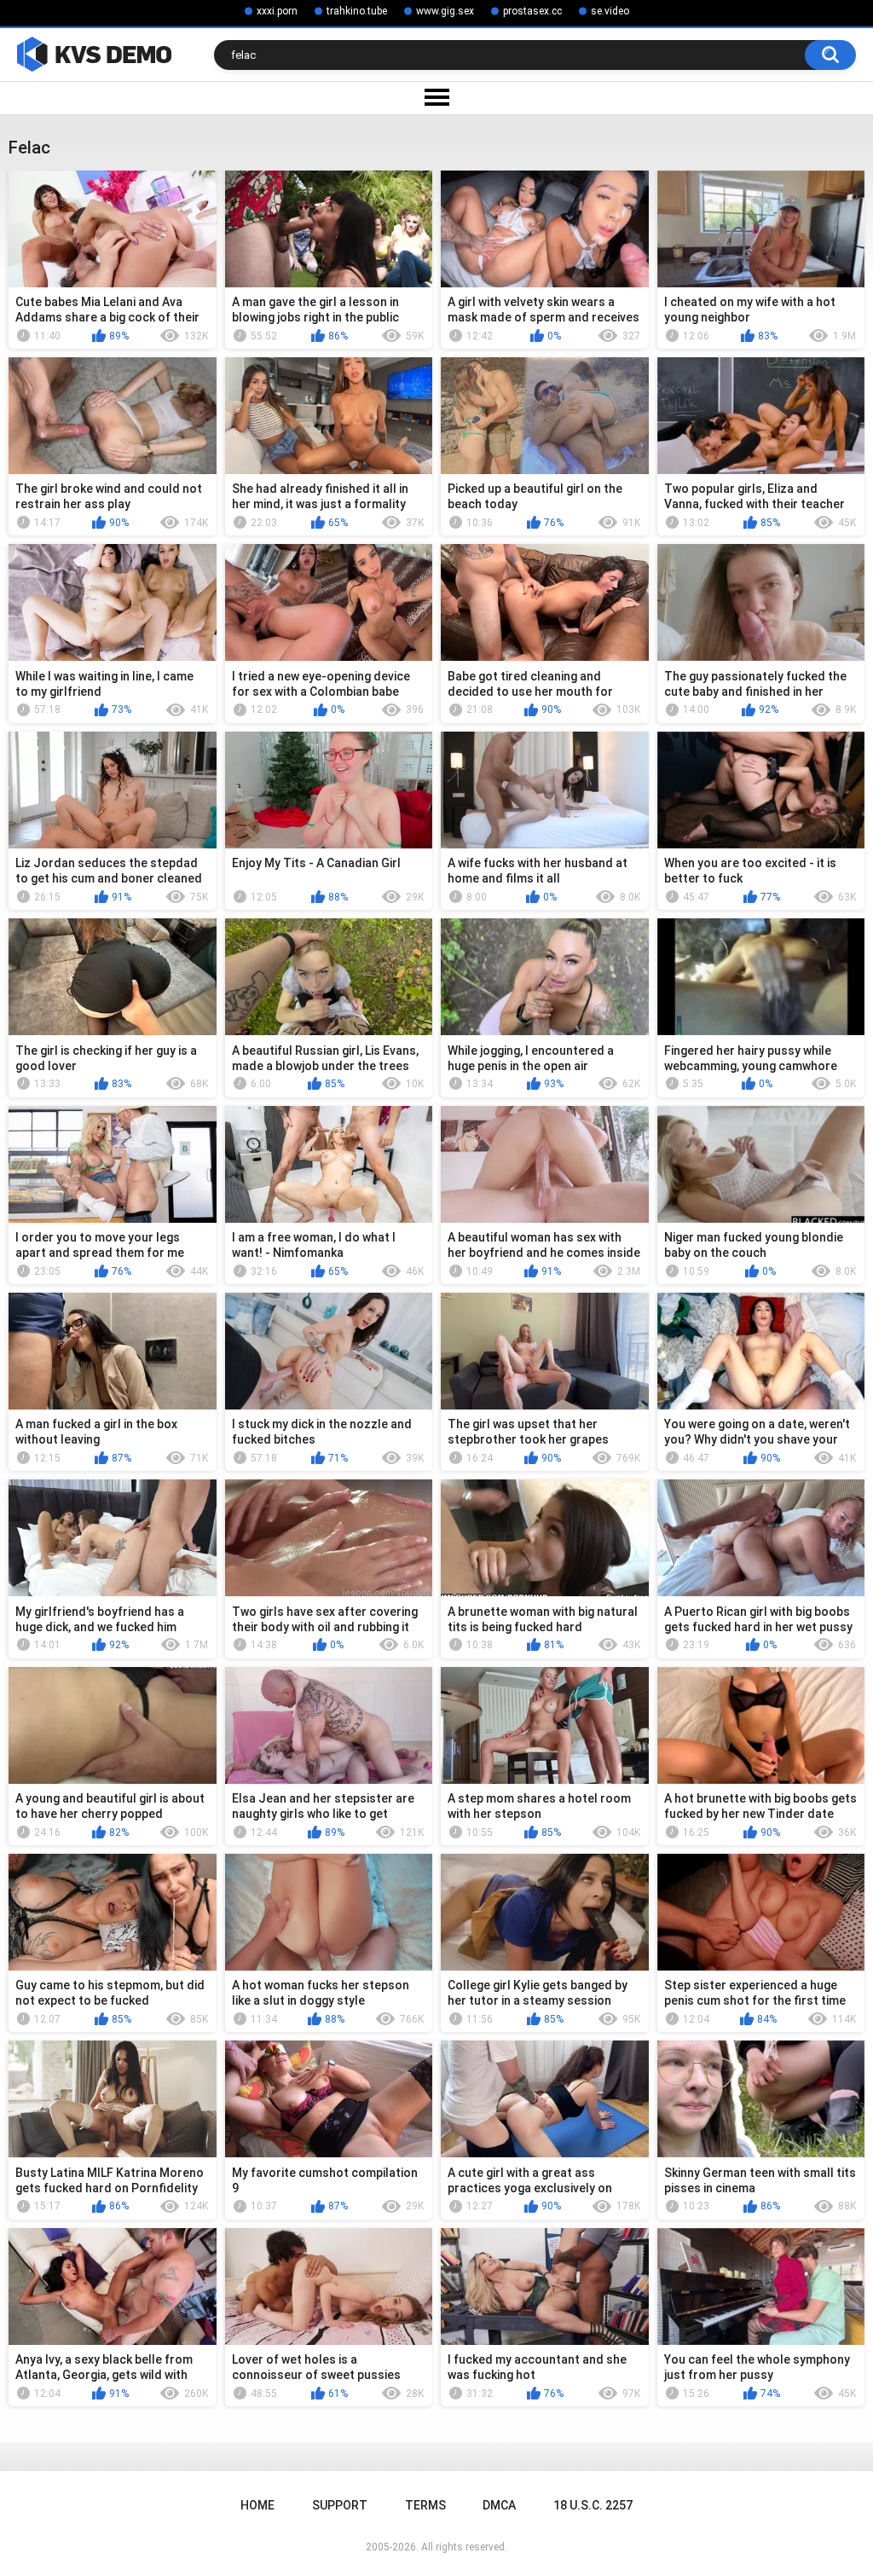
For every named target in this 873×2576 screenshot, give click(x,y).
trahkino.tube (357, 11)
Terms (425, 2505)
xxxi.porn (277, 11)
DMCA (499, 2505)
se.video (610, 11)
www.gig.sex (445, 11)
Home (257, 2505)
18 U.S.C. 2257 (593, 2505)
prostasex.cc (532, 11)
